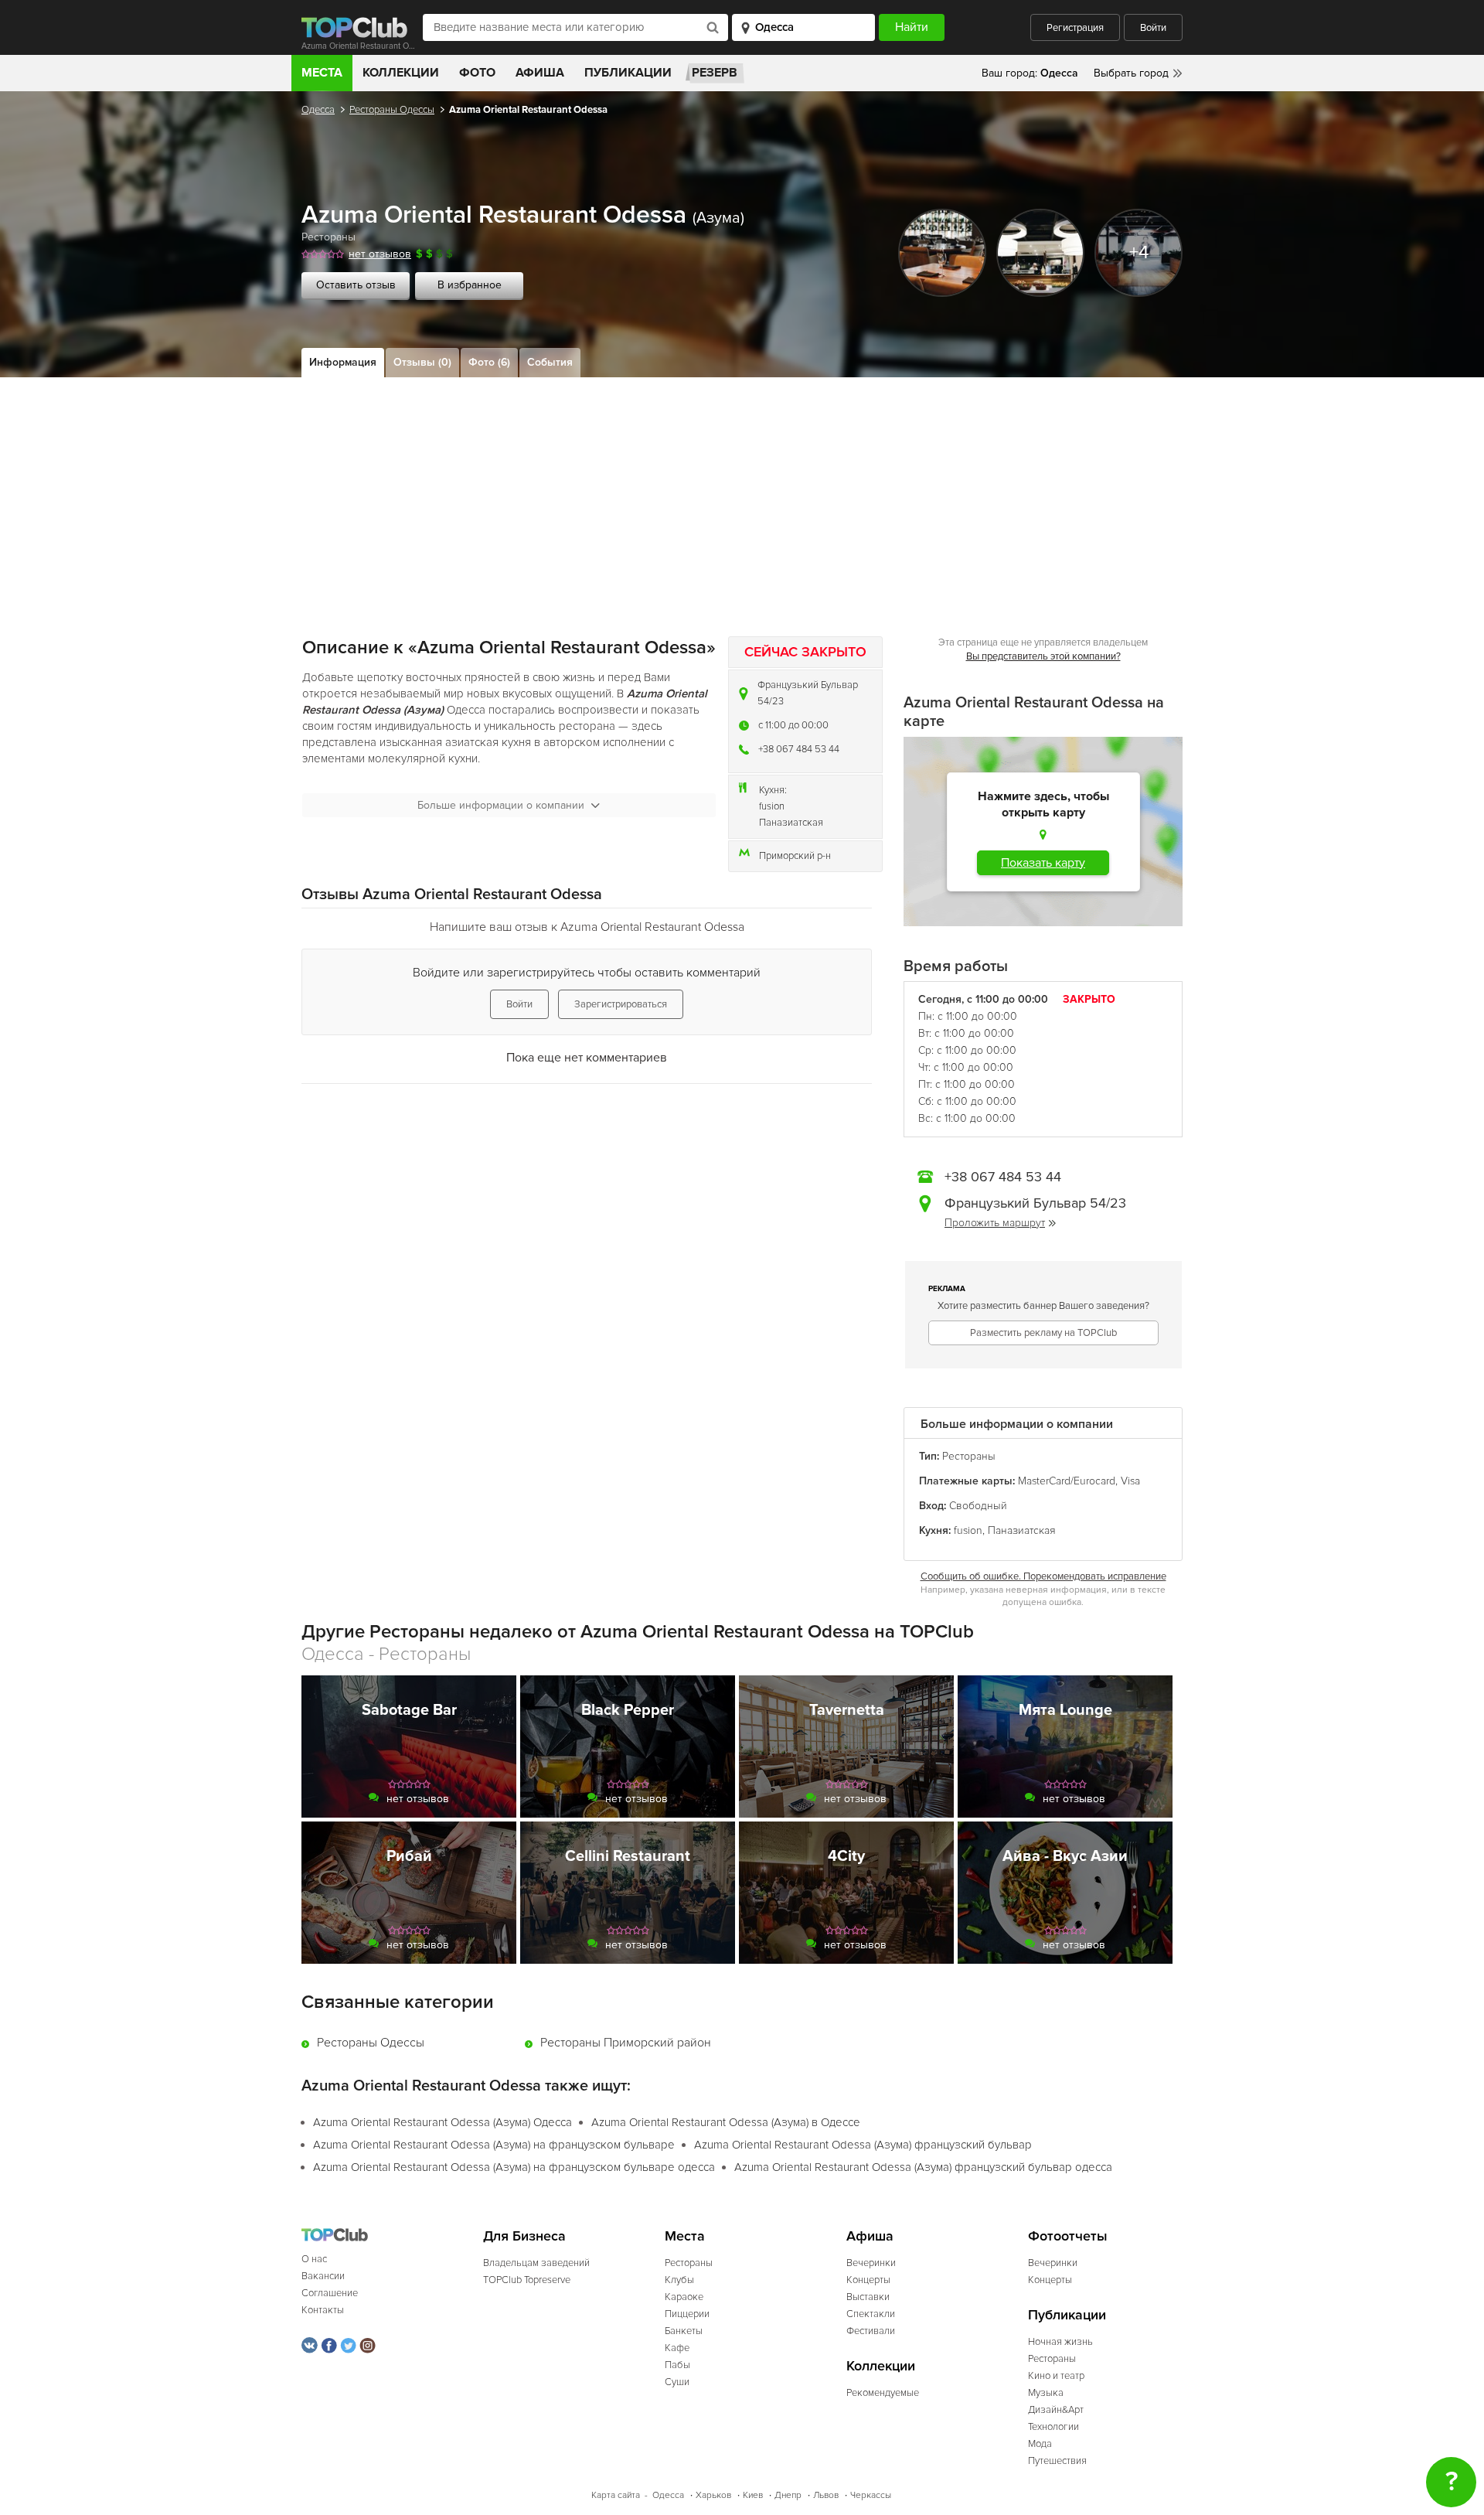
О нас (314, 2259)
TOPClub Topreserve (527, 2280)
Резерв (715, 73)
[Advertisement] (742, 493)
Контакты (323, 2310)
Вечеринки (871, 2263)
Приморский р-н (795, 856)
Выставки (868, 2297)
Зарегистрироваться (621, 1004)
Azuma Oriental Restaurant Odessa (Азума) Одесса (442, 2122)
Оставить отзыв (356, 285)
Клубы (679, 2280)
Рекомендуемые (883, 2393)
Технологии (1053, 2427)
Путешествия (1057, 2461)
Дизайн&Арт (1056, 2410)
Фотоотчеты (1068, 2236)
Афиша (540, 73)
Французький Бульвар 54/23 (808, 693)
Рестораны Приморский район (626, 2043)
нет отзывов (380, 254)
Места (322, 73)
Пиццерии (687, 2314)
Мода (1040, 2444)
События (550, 362)
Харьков (713, 2495)
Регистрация (1075, 28)
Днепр (788, 2495)
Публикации (628, 73)
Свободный (978, 1506)
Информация (343, 362)
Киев (753, 2495)
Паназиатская (791, 823)
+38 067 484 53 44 (799, 749)
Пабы (677, 2365)
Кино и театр (1056, 2376)
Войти (1153, 28)
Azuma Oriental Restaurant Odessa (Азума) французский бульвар (863, 2145)
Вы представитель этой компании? (1043, 656)
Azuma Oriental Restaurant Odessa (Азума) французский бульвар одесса (923, 2167)
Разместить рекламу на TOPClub (1043, 1333)
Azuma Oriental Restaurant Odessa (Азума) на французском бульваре (494, 2145)
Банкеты (684, 2331)
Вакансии (323, 2276)
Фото (477, 73)
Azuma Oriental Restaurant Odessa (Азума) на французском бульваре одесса (514, 2167)
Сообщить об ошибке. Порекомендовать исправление (1043, 1576)
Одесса (318, 110)
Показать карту (1043, 863)
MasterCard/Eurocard (1067, 1481)
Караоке (684, 2297)
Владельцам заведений (536, 2263)
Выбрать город (1131, 73)
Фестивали (871, 2331)
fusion (772, 806)
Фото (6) (489, 362)
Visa (1130, 1481)
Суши (677, 2382)
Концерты (868, 2280)
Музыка (1046, 2393)
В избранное (470, 285)
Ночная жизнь (1060, 2342)
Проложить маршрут (995, 1223)
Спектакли (871, 2314)
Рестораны (328, 237)
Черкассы (871, 2495)
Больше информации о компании (501, 805)
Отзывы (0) (422, 362)
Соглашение (330, 2293)
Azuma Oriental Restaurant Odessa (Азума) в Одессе (726, 2122)
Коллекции (401, 73)
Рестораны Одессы (392, 110)
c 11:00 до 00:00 (793, 725)
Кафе (677, 2348)
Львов (826, 2495)
